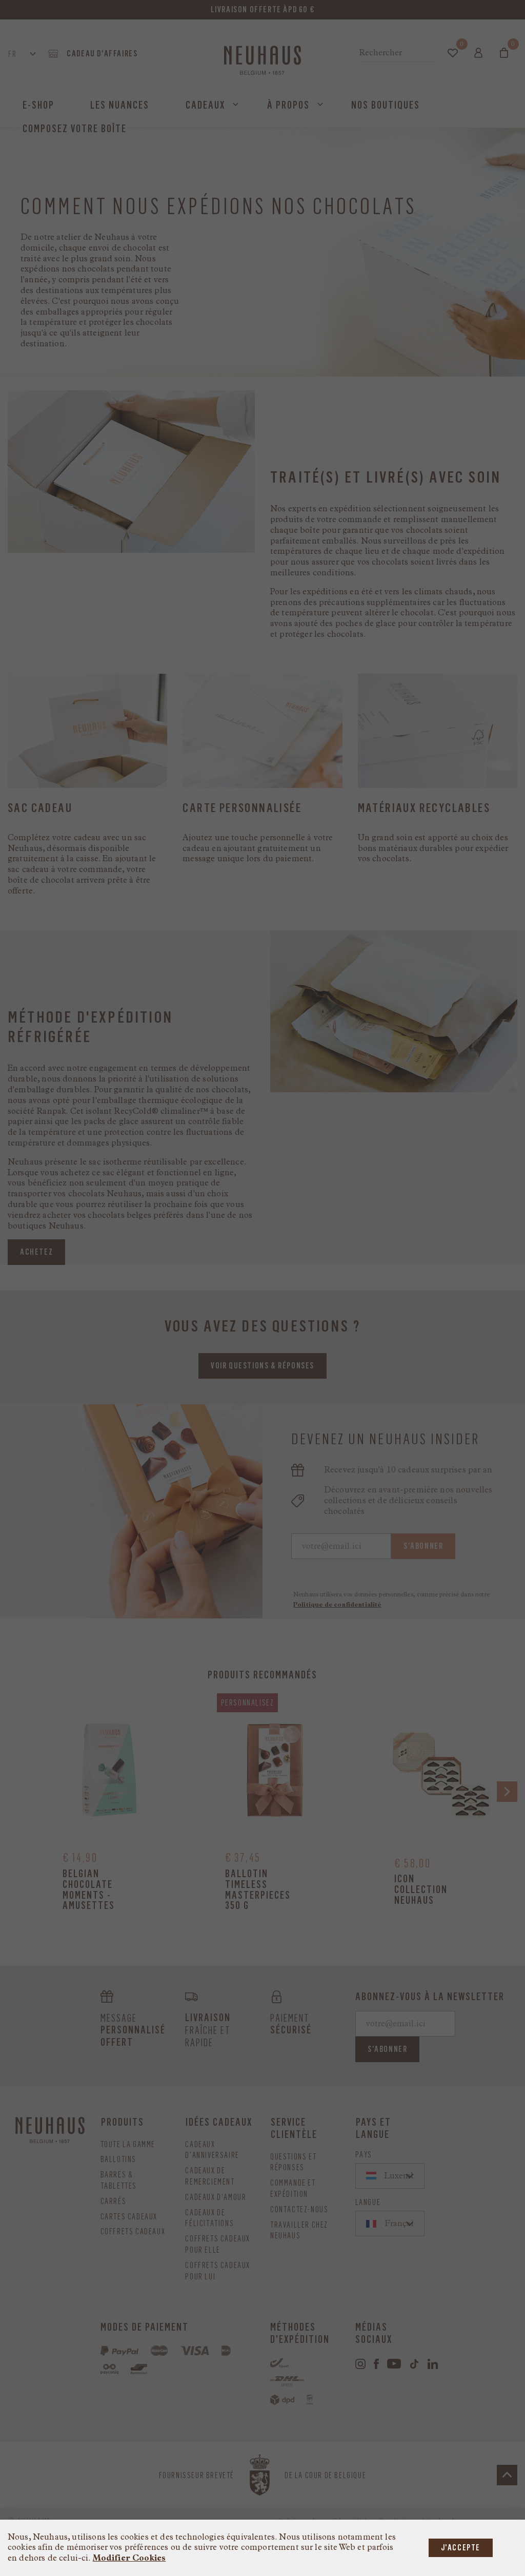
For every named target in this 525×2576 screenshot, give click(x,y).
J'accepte (461, 2548)
